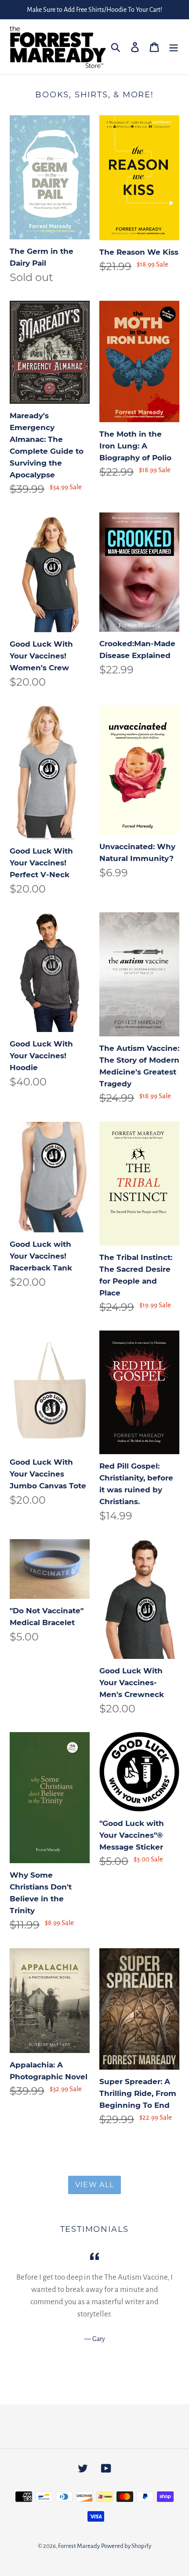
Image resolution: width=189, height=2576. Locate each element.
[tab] (62, 2376)
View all (94, 2185)
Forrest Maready (79, 2546)
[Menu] (174, 47)
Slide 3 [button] (88, 2376)
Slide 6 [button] (127, 2376)
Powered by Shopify (126, 2546)
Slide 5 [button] (114, 2376)
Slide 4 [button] (101, 2376)
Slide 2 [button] (75, 2376)
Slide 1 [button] (62, 2376)
